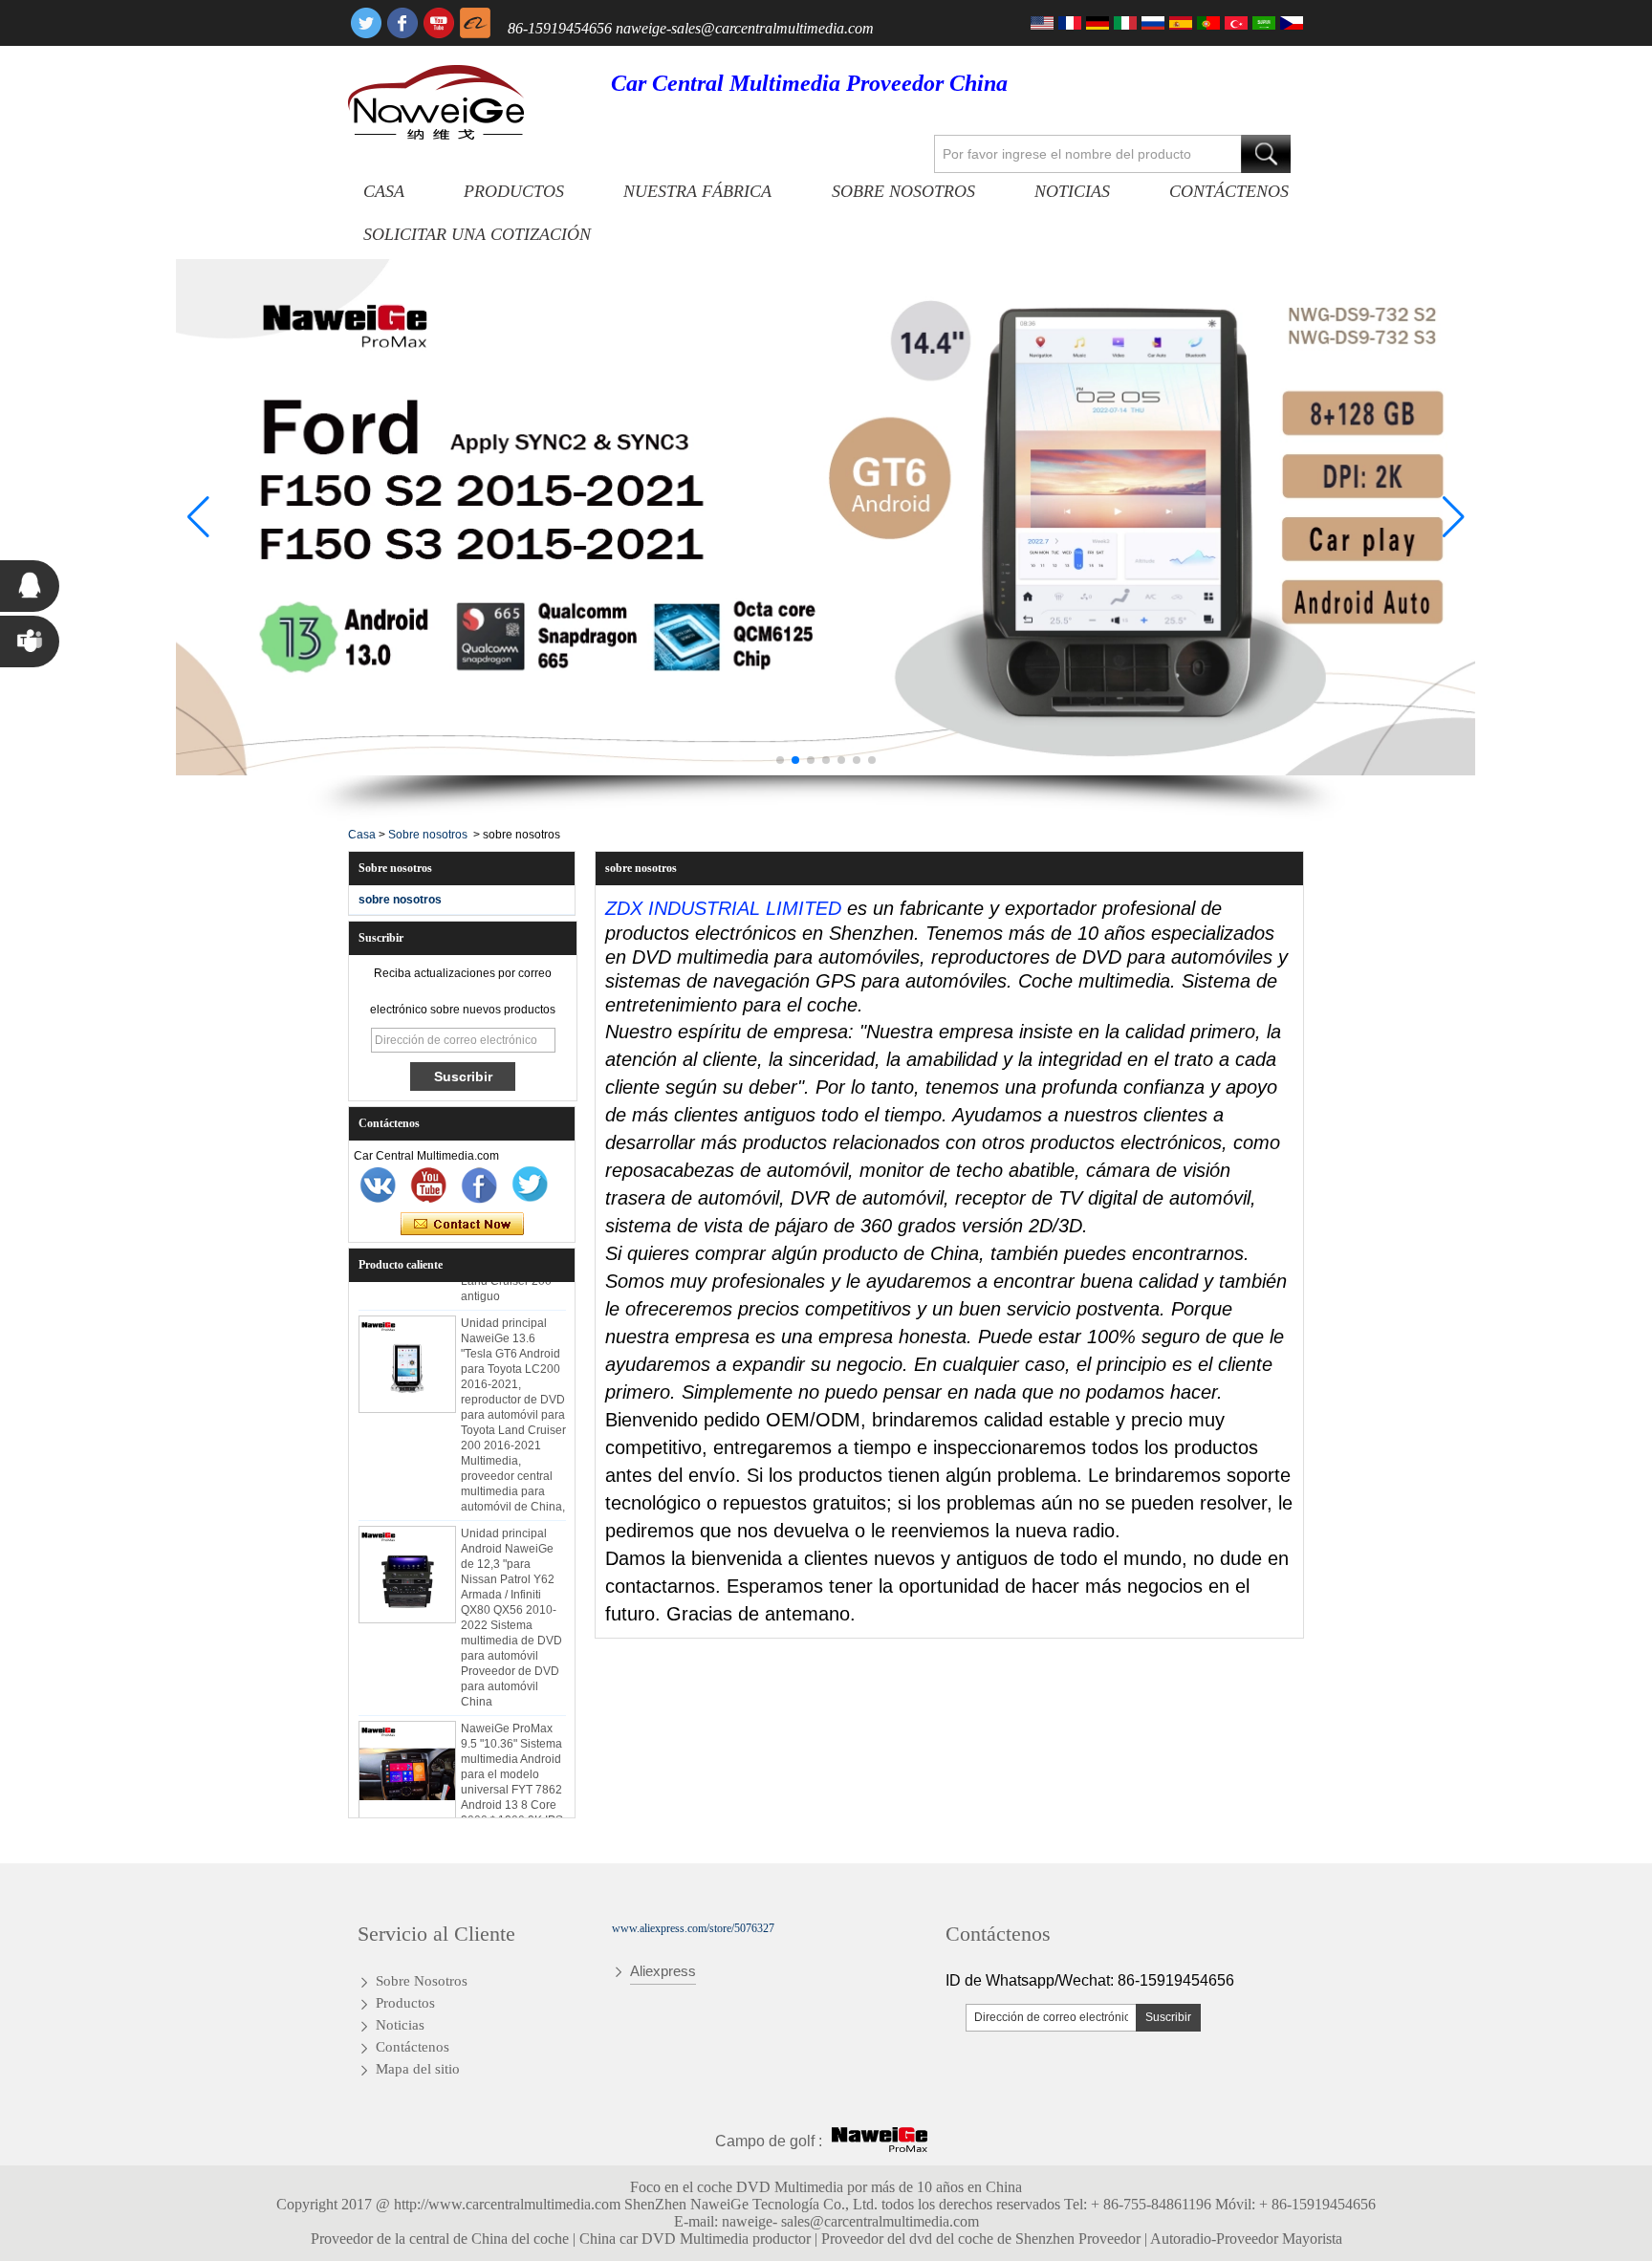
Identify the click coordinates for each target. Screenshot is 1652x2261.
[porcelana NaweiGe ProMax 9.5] (407, 1755)
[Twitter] (366, 23)
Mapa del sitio (418, 2069)
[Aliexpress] (475, 23)
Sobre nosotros (428, 835)
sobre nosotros (400, 900)
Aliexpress (663, 1971)
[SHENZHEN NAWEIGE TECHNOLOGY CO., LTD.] (436, 102)
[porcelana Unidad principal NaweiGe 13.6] (407, 1350)
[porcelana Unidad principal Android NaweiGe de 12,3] (407, 1560)
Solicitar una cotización (477, 234)
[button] (780, 760)
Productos (514, 191)
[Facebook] (402, 23)
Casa (384, 191)
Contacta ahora (462, 1225)
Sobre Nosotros (903, 191)
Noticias (1072, 191)
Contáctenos (1229, 191)
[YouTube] (439, 23)
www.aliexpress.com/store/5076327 (693, 1928)
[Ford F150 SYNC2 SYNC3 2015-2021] (826, 518)
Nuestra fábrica (697, 191)
